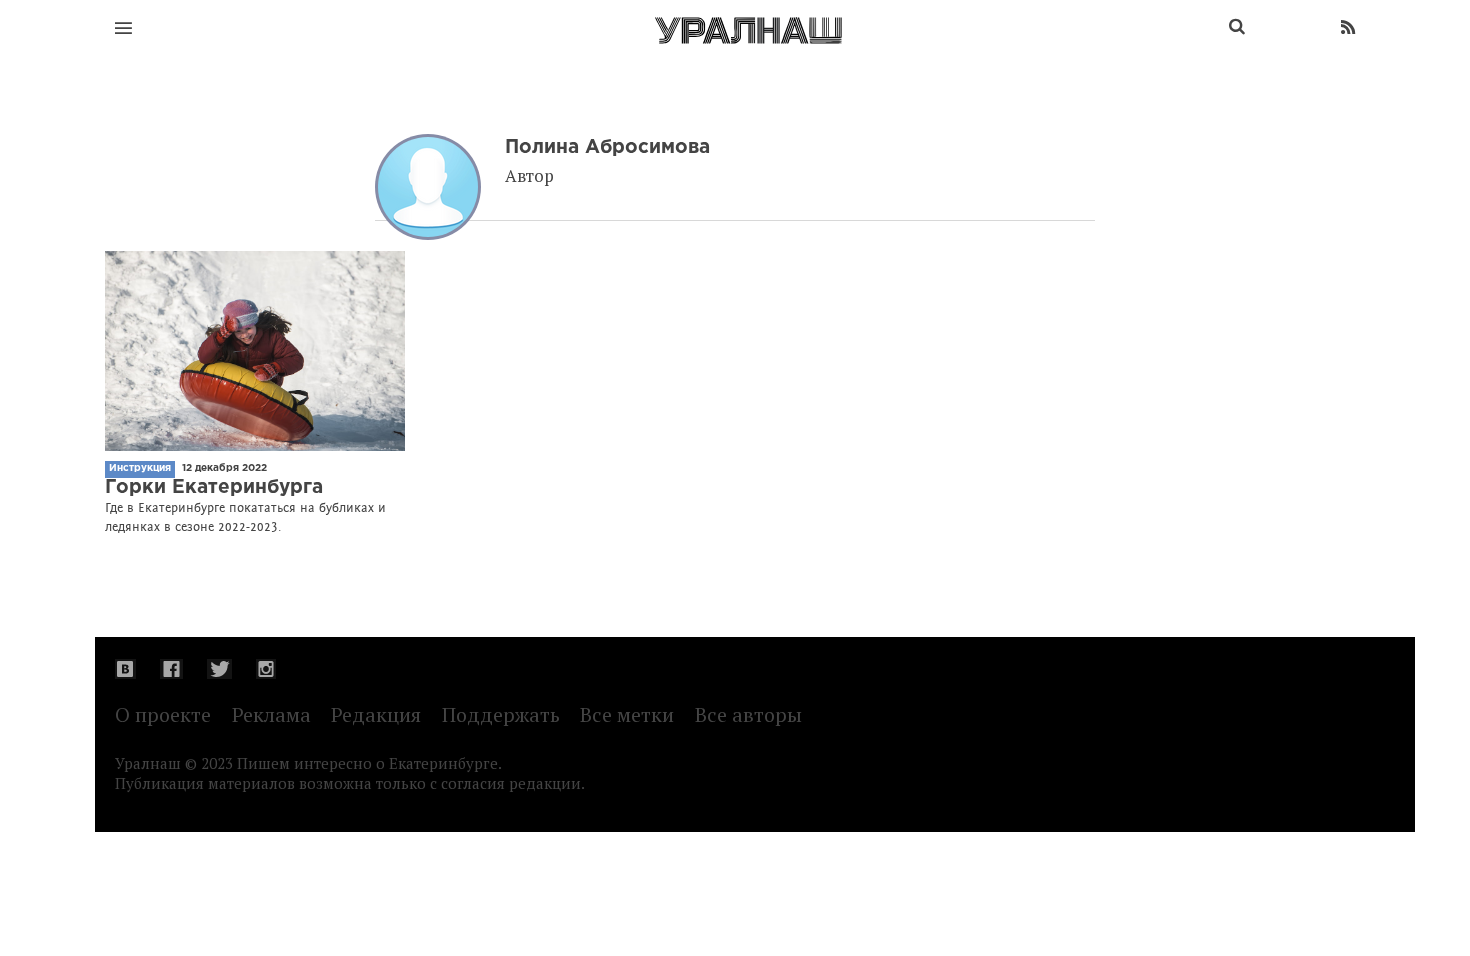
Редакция (376, 714)
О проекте (163, 714)
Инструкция (140, 468)
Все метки (627, 714)
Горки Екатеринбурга (214, 487)
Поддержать (501, 714)
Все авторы (748, 714)
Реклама (271, 714)
